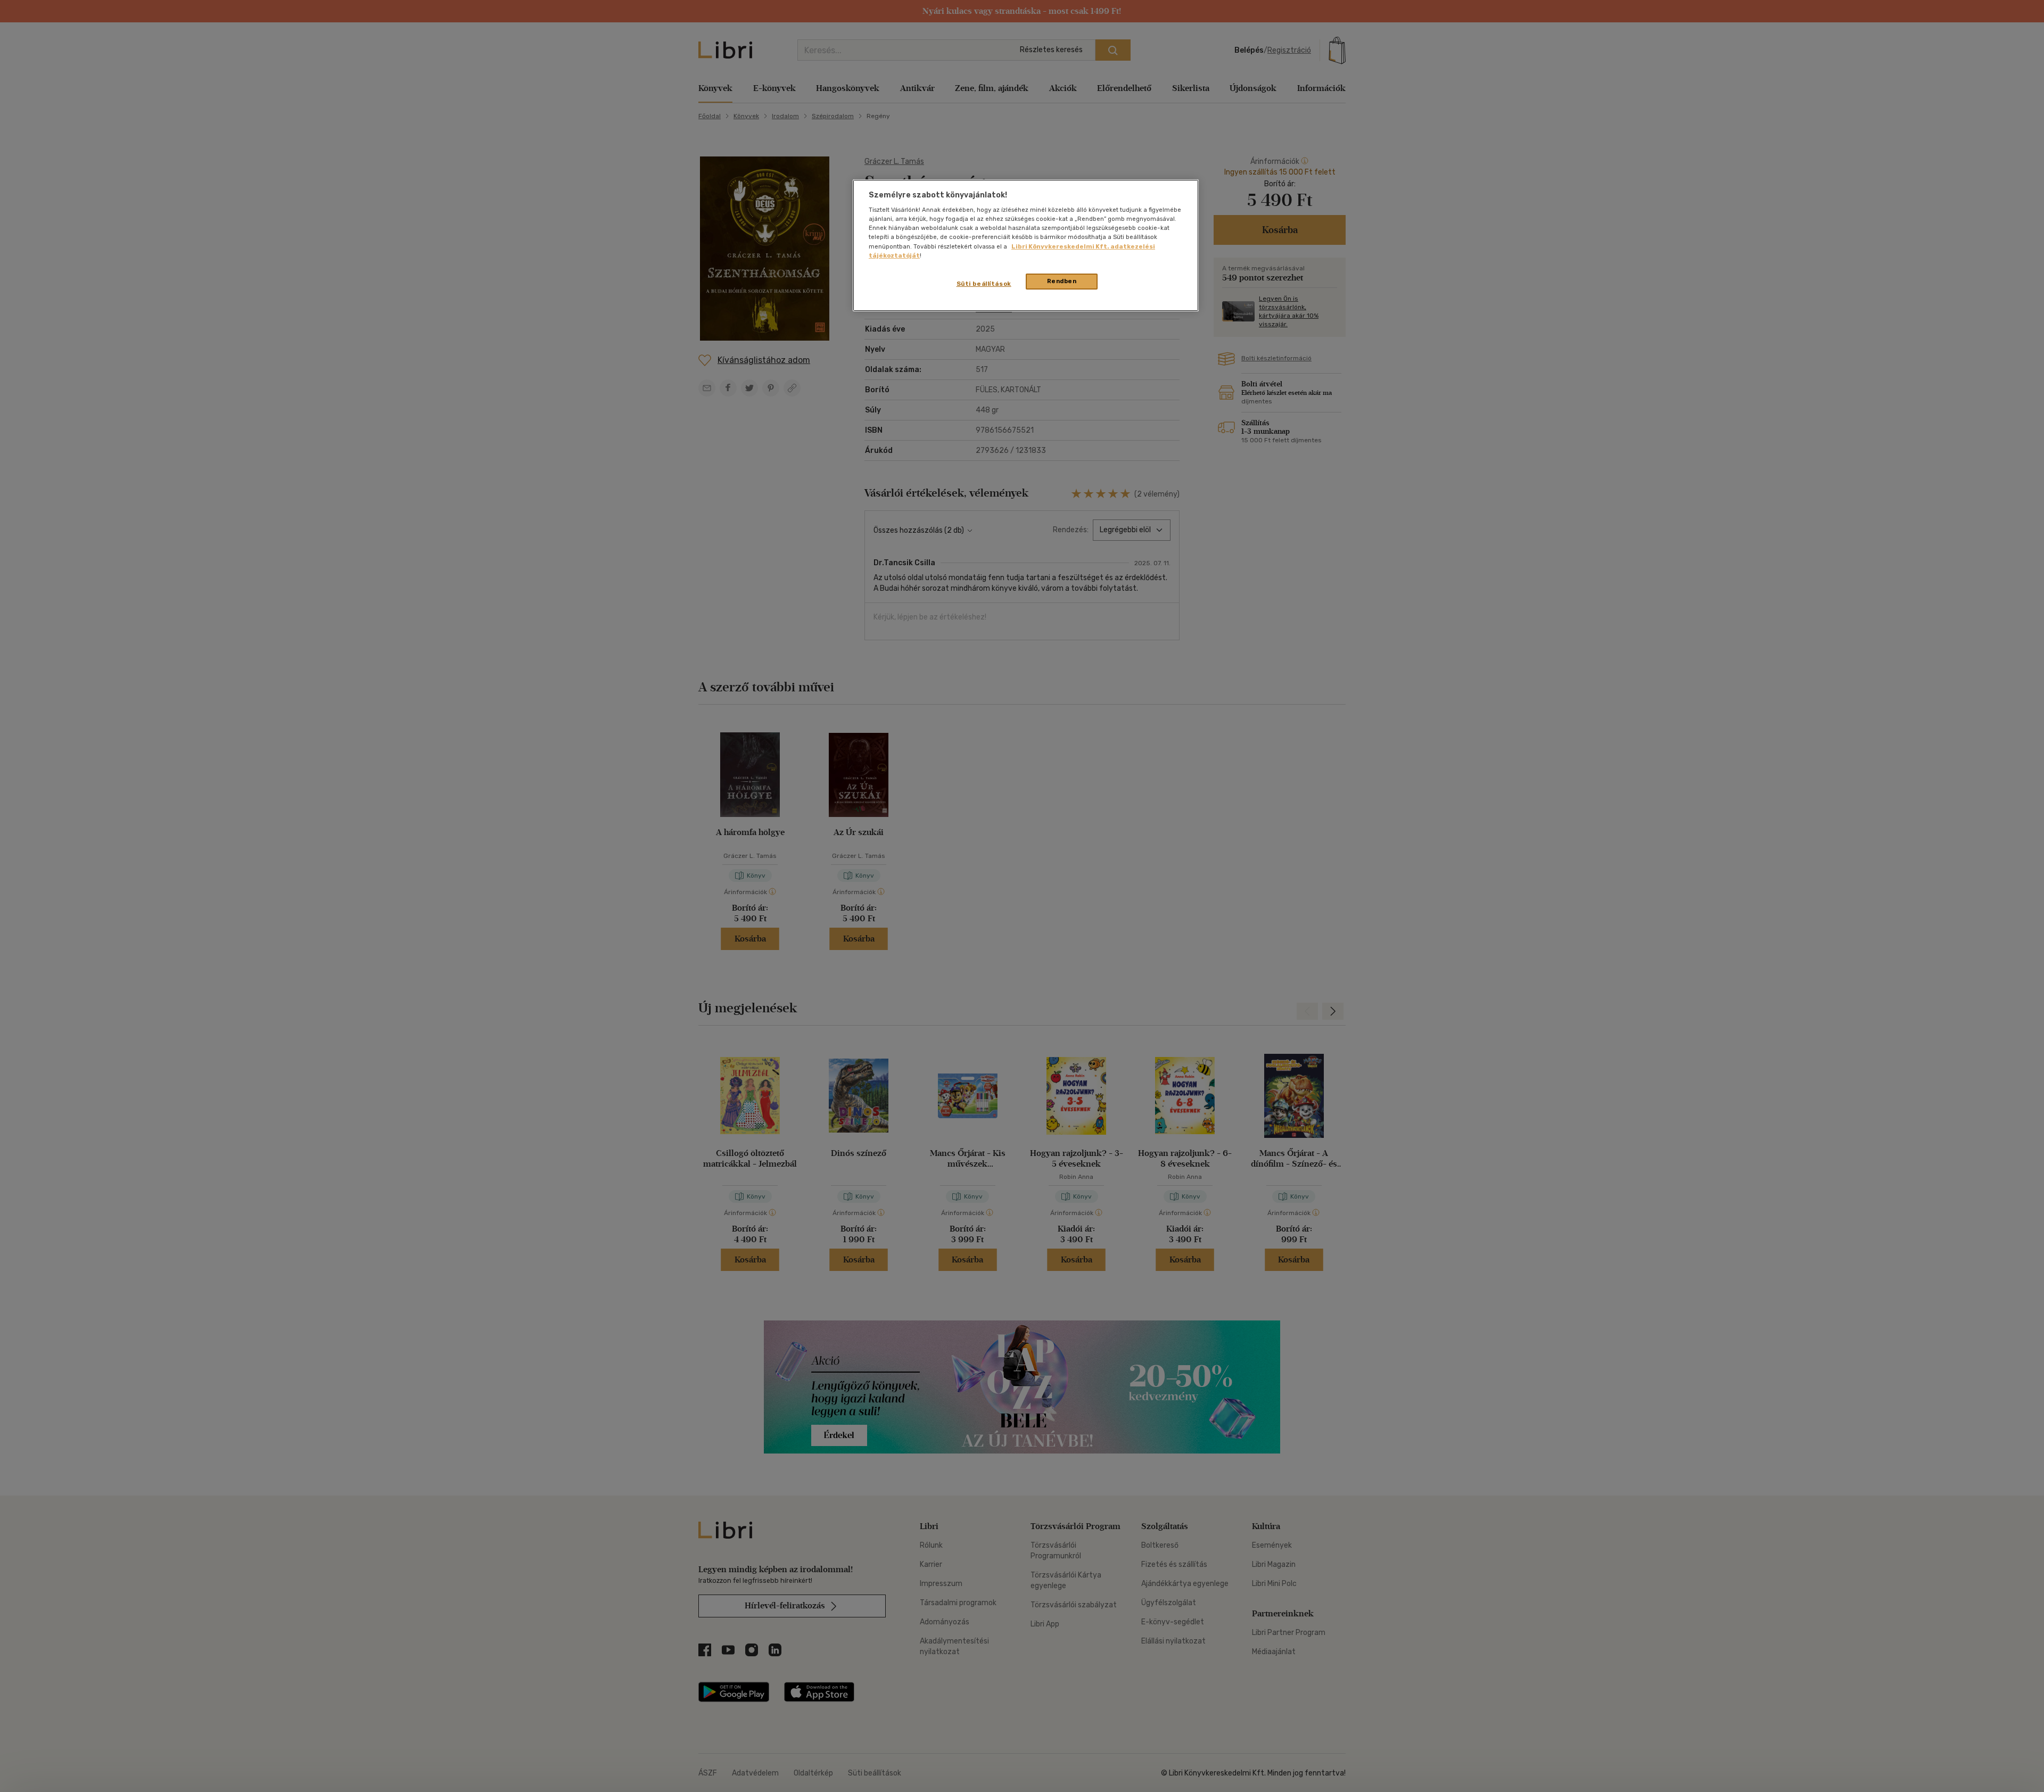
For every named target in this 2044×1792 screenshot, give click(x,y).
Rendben (1062, 281)
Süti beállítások (984, 284)
